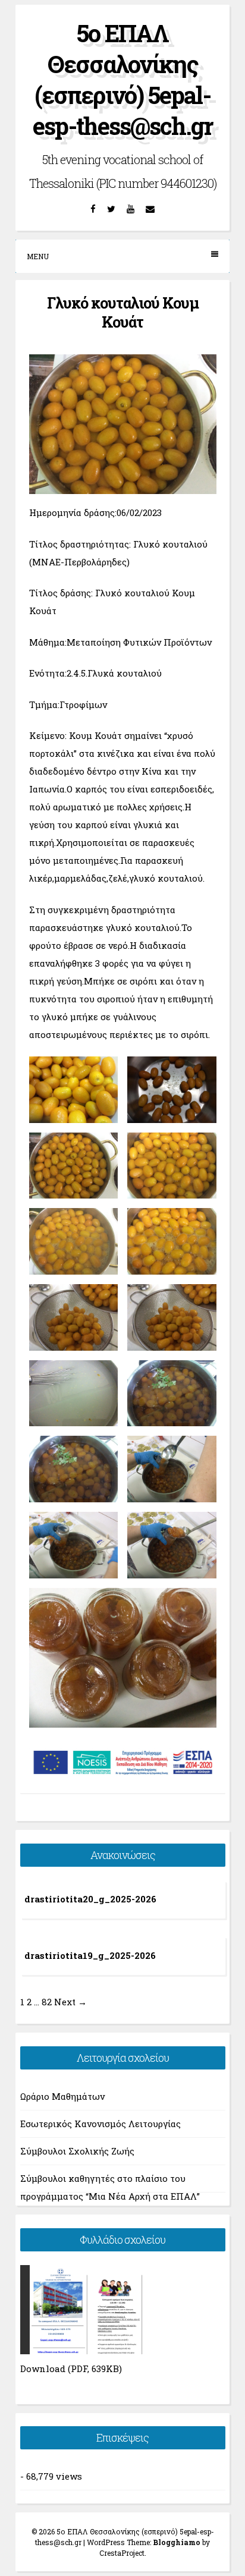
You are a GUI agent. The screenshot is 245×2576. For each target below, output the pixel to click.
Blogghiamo (177, 2542)
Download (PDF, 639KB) (71, 2369)
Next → (70, 2002)
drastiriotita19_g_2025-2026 (90, 1955)
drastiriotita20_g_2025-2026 (90, 1899)
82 (47, 2002)
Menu (38, 256)
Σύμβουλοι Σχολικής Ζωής (77, 2151)
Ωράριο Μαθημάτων (62, 2096)
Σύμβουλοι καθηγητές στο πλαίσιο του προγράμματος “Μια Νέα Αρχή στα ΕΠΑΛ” (110, 2182)
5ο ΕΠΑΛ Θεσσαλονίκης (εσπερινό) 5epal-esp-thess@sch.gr (122, 79)
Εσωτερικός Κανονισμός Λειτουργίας (100, 2124)
